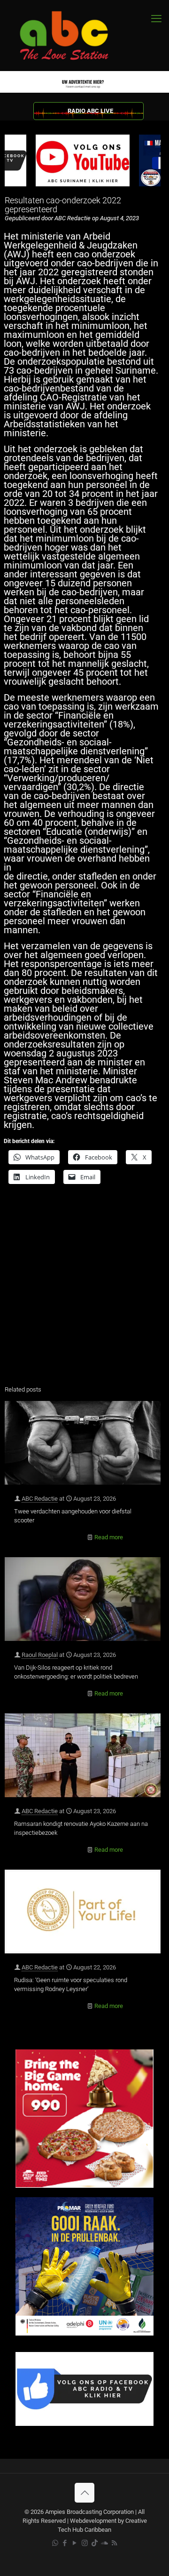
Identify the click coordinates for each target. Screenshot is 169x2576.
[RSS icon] (114, 2543)
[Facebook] (84, 2424)
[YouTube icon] (75, 2543)
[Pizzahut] (84, 2186)
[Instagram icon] (85, 2543)
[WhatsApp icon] (55, 2543)
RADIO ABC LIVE (90, 111)
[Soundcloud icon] (104, 2543)
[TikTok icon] (95, 2543)
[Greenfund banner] (84, 2333)
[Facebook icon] (65, 2543)
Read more (109, 1537)
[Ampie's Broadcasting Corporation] (73, 36)
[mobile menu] (156, 19)
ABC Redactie (40, 1499)
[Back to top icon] (84, 2493)
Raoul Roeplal (40, 1655)
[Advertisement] (84, 1287)
